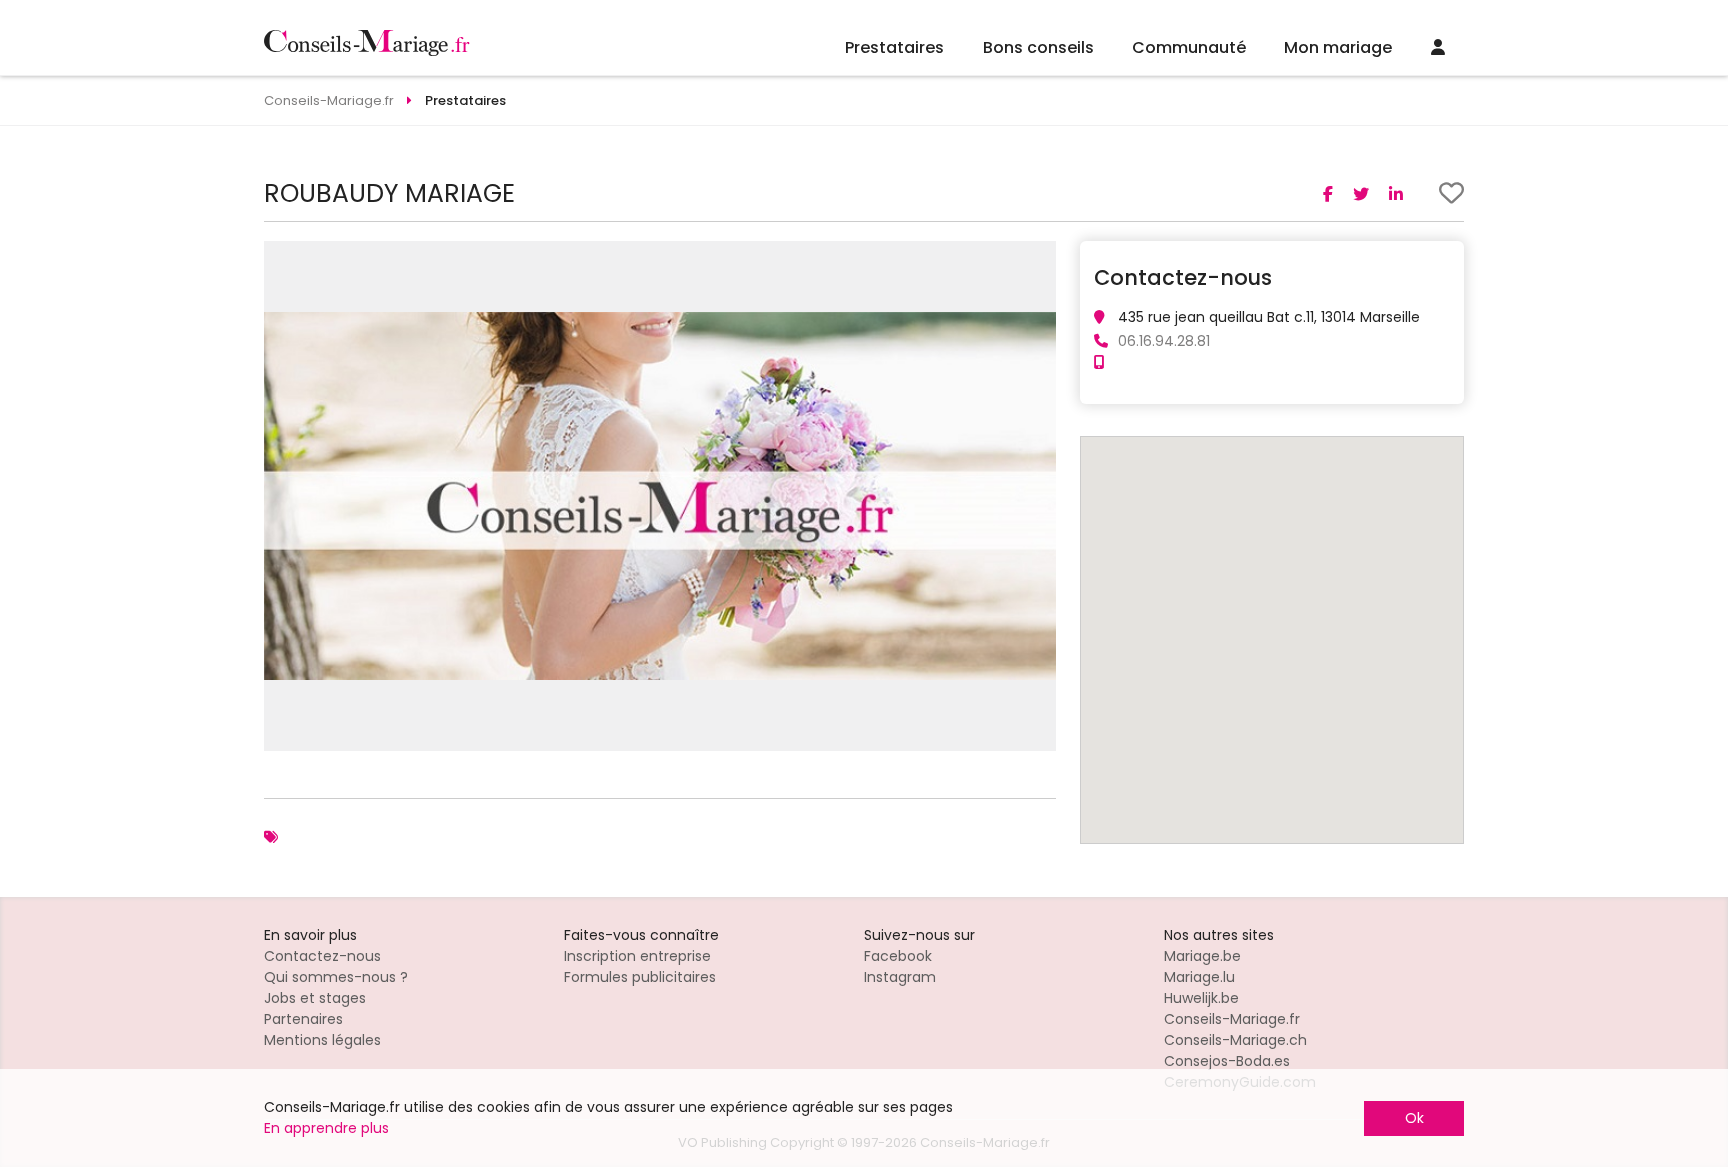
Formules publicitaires (640, 977)
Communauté (1189, 47)
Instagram (900, 977)
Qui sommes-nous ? (336, 977)
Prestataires (894, 47)
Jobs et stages (315, 998)
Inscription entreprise (637, 956)
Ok (1414, 1118)
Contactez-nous (322, 956)
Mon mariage (1338, 47)
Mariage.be (1202, 956)
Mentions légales (322, 1040)
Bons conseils (1038, 47)
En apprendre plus (326, 1128)
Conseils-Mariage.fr (1232, 1019)
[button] (1038, 259)
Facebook (898, 956)
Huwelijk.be (1201, 998)
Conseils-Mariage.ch (1235, 1040)
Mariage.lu (1199, 977)
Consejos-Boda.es (1227, 1061)
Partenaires (303, 1019)
